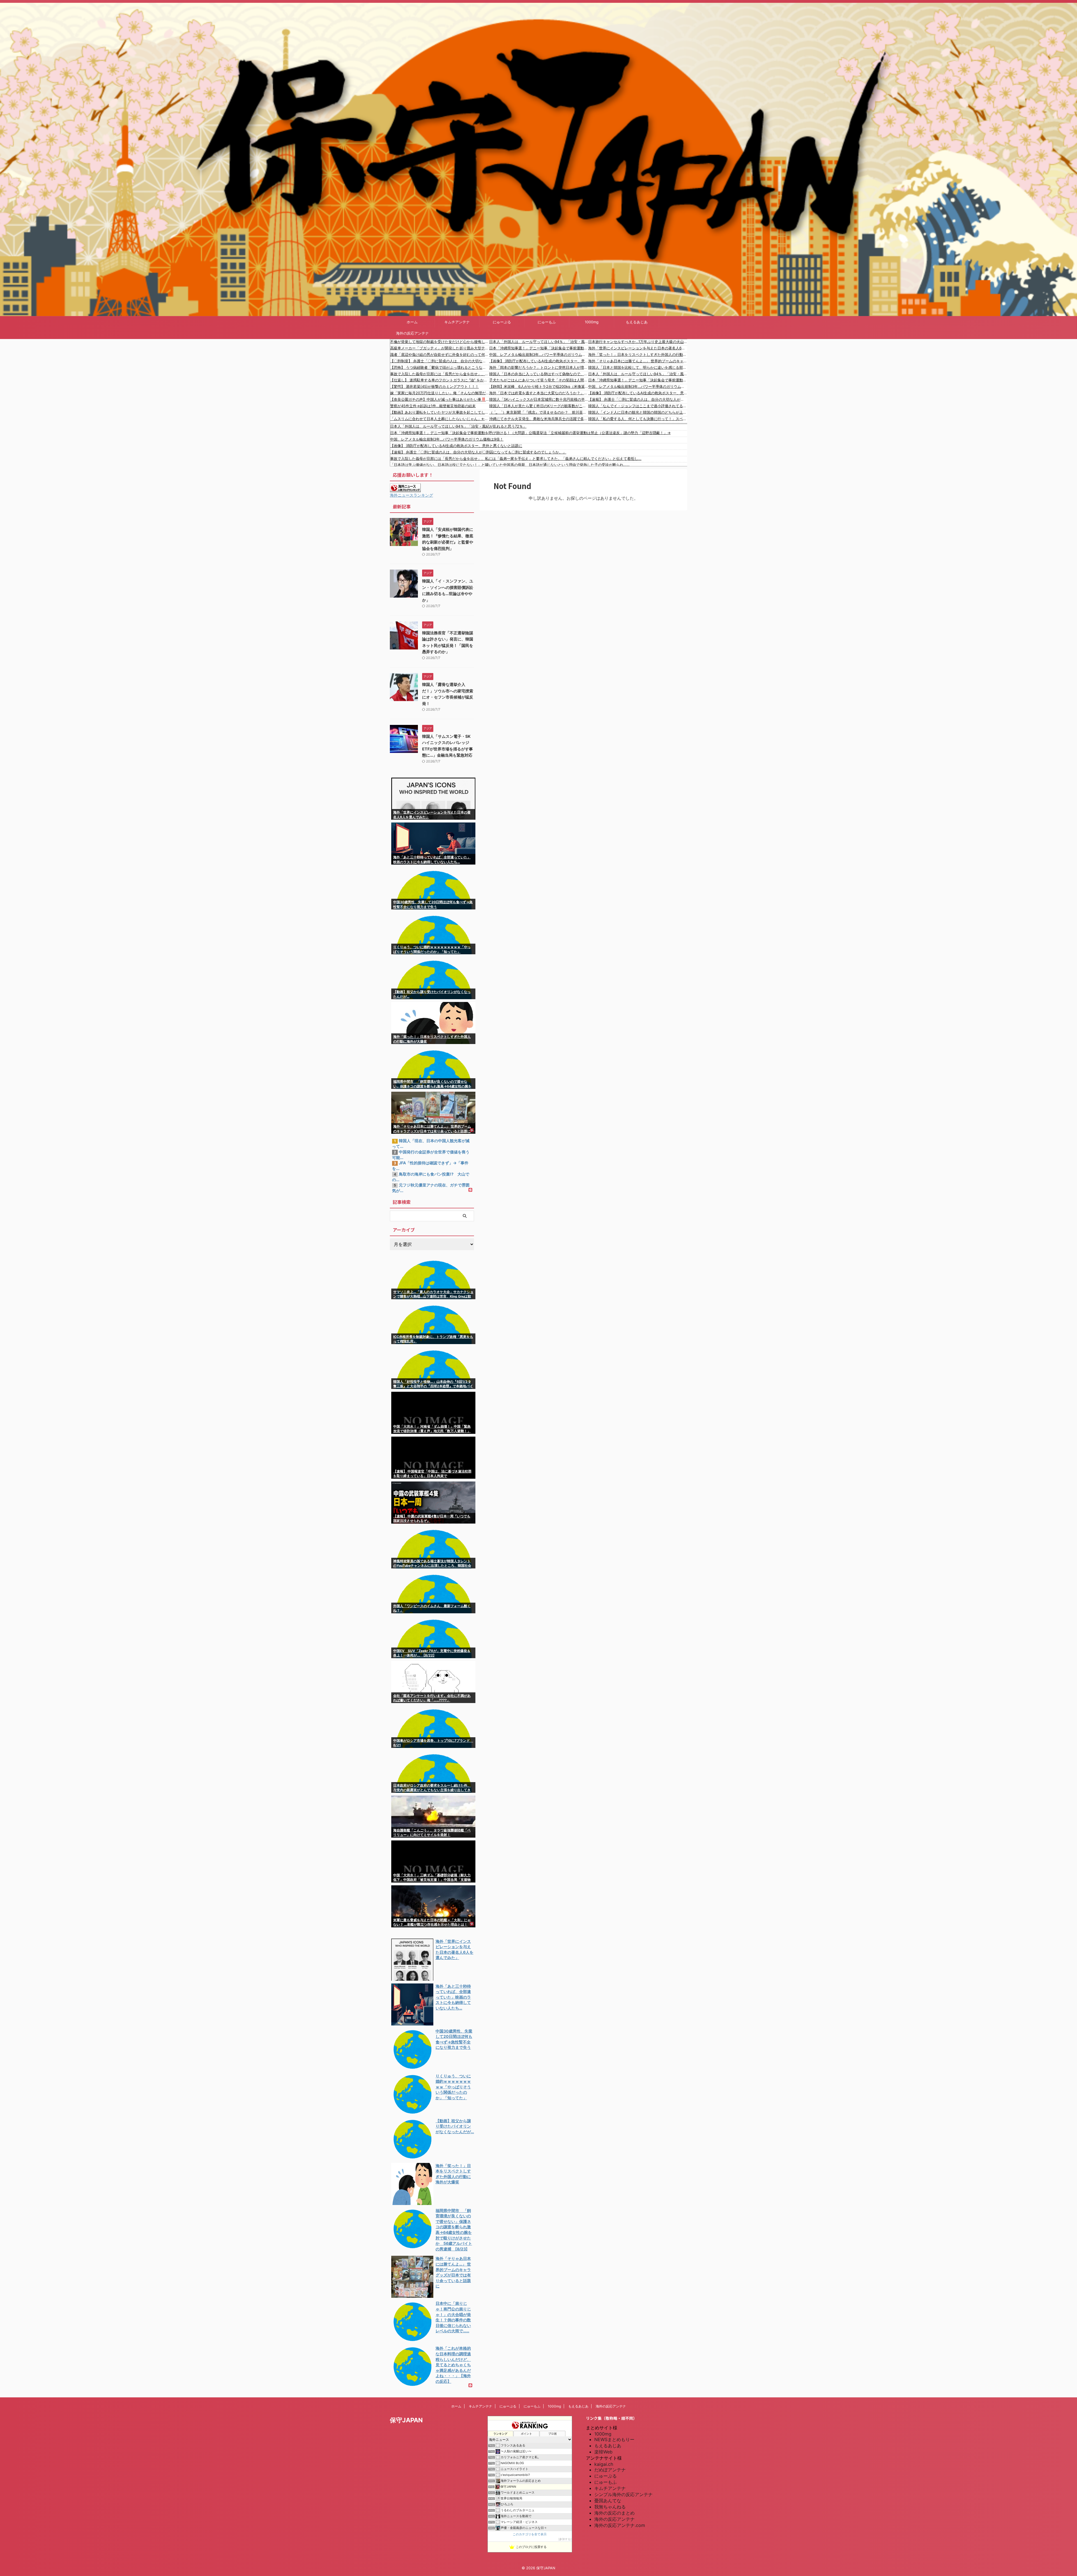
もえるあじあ (637, 322)
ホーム (412, 322)
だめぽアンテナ (610, 2470)
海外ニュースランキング (411, 495)
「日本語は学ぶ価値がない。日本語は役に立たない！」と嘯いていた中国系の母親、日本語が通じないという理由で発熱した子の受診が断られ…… (510, 465)
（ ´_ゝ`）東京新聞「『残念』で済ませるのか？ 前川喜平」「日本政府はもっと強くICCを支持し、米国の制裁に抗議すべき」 (539, 412)
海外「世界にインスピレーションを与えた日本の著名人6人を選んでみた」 (638, 348)
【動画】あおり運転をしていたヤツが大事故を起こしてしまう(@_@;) (440, 412)
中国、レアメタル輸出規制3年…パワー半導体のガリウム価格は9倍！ (539, 354)
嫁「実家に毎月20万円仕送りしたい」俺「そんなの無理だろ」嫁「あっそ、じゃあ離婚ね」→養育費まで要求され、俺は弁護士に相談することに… (440, 393)
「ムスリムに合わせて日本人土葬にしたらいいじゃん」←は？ (440, 419)
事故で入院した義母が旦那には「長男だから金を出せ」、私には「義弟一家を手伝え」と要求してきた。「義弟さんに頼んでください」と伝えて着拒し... (440, 374)
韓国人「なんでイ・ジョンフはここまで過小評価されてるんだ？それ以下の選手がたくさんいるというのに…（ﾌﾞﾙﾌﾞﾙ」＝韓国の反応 (638, 406)
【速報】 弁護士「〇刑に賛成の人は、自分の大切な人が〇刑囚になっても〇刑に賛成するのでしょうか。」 (638, 399)
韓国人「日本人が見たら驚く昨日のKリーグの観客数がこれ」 (539, 406)
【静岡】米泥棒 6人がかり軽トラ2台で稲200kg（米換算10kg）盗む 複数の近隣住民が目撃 (539, 386)
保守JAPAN (406, 2420)
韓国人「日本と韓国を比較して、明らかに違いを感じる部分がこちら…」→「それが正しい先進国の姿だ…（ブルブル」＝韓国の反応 (638, 367)
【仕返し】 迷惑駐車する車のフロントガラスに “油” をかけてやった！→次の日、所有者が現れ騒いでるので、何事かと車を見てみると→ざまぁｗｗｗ (440, 380)
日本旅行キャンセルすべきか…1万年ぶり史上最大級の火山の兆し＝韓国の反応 (638, 342)
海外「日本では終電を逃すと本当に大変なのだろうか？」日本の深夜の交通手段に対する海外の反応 (539, 393)
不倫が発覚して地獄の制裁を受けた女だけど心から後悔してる (440, 342)
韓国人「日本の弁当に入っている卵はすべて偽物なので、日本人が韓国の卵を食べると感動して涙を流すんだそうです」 (539, 374)
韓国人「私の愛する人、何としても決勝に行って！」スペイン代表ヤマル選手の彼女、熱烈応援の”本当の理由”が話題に (638, 419)
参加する (565, 2539)
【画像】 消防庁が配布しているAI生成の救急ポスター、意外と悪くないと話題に (539, 361)
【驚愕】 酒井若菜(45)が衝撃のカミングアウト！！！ (434, 386)
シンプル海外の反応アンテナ (623, 2494)
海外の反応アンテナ (412, 333)
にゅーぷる (502, 322)
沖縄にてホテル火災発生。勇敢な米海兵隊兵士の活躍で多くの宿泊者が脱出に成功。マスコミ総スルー (539, 419)
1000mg (592, 322)
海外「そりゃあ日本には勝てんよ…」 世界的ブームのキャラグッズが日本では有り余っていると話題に (638, 361)
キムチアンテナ (457, 322)
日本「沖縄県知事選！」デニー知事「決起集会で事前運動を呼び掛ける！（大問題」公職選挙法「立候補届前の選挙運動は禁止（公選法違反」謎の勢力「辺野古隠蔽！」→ (539, 348)
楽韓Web (603, 2452)
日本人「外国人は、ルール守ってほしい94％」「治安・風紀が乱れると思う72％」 (539, 342)
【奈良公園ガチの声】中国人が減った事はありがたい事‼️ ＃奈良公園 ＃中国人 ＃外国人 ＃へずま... (440, 399)
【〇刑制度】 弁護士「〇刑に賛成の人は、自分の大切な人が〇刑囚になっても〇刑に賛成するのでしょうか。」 (440, 361)
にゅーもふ (547, 322)
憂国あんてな (608, 2501)
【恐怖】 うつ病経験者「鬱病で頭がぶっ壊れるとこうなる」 (440, 367)
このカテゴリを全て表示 (530, 2534)
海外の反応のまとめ (615, 2513)
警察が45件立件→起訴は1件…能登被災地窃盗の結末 (433, 406)
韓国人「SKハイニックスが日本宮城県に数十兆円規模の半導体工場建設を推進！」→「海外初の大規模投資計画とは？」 (539, 399)
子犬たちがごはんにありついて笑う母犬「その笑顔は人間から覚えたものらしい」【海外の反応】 (539, 380)
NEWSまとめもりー (614, 2439)
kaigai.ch (604, 2464)
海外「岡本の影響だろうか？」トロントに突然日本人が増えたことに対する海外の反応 (539, 367)
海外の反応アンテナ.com (620, 2525)
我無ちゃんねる (610, 2507)
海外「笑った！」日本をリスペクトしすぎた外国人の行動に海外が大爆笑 (638, 354)
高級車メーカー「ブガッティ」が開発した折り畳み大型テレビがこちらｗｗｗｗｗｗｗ (440, 348)
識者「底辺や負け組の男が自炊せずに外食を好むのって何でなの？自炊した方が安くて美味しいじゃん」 (440, 354)
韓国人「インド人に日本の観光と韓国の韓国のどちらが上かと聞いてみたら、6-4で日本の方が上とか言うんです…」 (638, 412)
